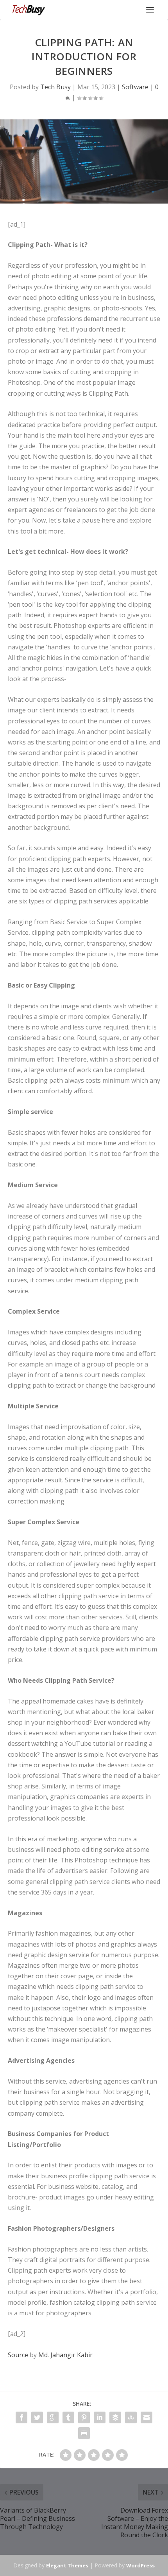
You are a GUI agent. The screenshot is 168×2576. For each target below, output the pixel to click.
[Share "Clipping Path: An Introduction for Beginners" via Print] (84, 2433)
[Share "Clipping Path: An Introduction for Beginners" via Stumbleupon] (131, 2417)
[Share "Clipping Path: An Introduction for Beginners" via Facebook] (21, 2417)
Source (18, 2355)
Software (135, 87)
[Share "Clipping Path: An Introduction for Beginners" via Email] (147, 2417)
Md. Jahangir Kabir (65, 2355)
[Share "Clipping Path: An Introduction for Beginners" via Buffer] (115, 2417)
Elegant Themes (67, 2565)
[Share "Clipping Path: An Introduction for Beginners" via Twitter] (37, 2417)
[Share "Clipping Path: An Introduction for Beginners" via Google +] (53, 2417)
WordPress (140, 2565)
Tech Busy (55, 87)
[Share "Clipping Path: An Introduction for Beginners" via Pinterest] (84, 2417)
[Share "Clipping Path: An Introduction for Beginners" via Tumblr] (68, 2417)
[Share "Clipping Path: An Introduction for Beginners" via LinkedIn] (100, 2417)
